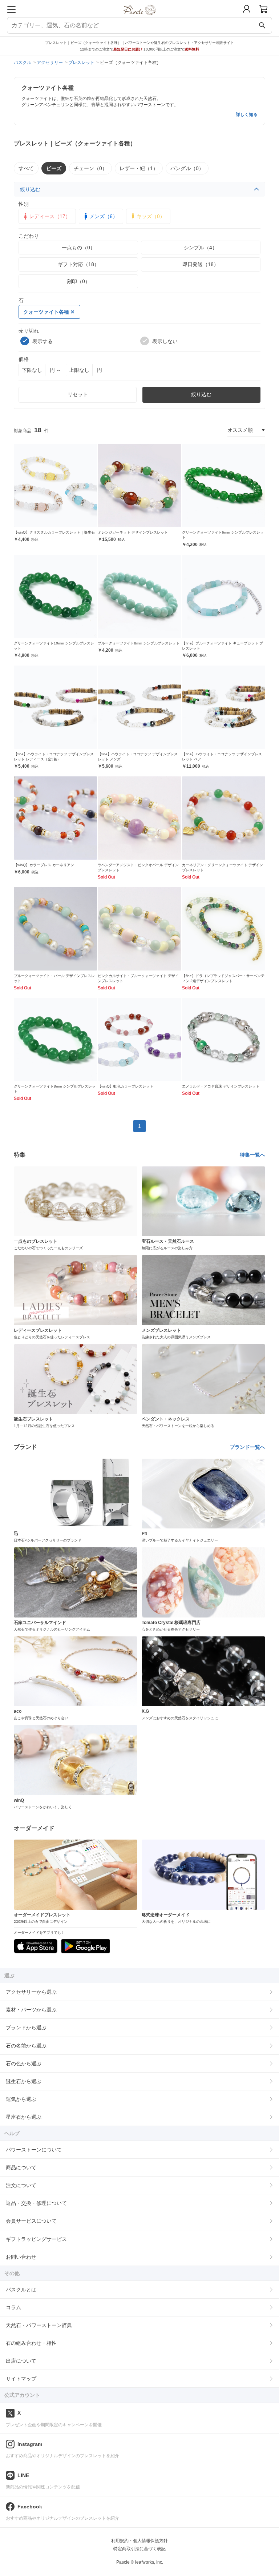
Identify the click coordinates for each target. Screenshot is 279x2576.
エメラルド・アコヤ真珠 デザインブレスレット (221, 1086)
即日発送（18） (201, 264)
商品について (21, 2167)
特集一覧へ (252, 1155)
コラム (13, 2307)
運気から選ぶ (21, 2099)
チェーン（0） (90, 168)
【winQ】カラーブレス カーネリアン (44, 865)
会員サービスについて (31, 2221)
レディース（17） (50, 216)
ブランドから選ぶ (26, 2028)
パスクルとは (21, 2290)
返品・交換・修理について (36, 2203)
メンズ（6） (104, 216)
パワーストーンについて (34, 2150)
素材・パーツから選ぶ (31, 2010)
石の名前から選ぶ (26, 2046)
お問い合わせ (21, 2257)
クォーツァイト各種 (46, 312)
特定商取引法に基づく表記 (139, 2549)
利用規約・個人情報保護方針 (139, 2541)
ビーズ (54, 168)
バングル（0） (187, 168)
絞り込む (30, 189)
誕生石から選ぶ (24, 2081)
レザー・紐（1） (139, 168)
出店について (21, 2361)
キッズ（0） (151, 216)
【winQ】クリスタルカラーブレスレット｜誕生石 (54, 532)
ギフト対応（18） (78, 264)
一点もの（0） (78, 248)
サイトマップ (21, 2379)
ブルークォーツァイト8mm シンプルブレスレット (139, 643)
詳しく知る (247, 114)
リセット (78, 394)
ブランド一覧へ (247, 1447)
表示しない (165, 341)
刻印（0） (78, 281)
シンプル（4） (201, 248)
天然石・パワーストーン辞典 (39, 2325)
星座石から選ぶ (24, 2117)
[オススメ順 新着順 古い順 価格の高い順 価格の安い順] (246, 430)
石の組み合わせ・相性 (31, 2343)
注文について (21, 2185)
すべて (26, 168)
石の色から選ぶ (24, 2063)
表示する (43, 341)
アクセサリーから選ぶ (31, 1992)
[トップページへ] (140, 18)
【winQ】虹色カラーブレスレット (126, 1086)
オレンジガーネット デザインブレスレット (133, 532)
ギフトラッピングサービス (36, 2239)
